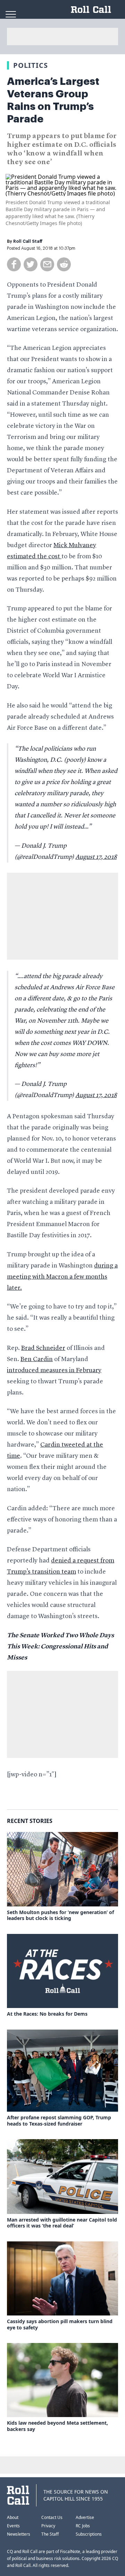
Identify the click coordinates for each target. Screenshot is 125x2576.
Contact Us (52, 2517)
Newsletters (19, 2534)
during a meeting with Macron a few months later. (62, 1277)
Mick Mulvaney (75, 545)
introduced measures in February (54, 1370)
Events (13, 2526)
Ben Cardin (37, 1359)
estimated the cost (34, 557)
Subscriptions (89, 2534)
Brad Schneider (43, 1348)
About (13, 2517)
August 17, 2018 (96, 857)
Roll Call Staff (28, 241)
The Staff (50, 2534)
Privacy (48, 2526)
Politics (31, 65)
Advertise (85, 2517)
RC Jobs (83, 2526)
